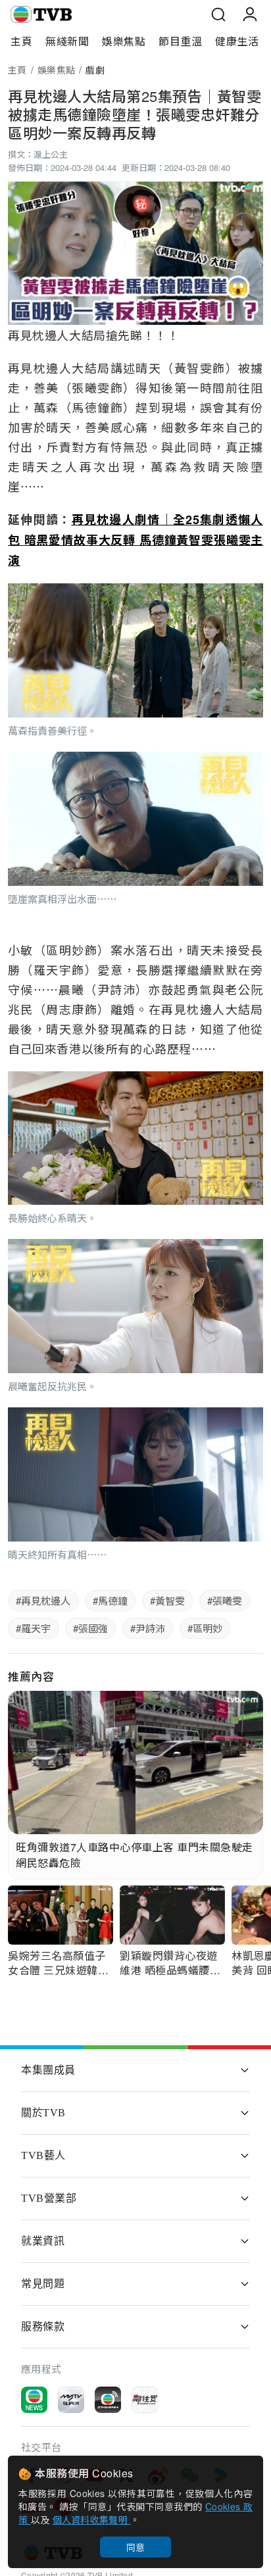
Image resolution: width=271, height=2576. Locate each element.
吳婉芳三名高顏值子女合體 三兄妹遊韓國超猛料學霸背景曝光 (58, 1970)
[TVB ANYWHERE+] (108, 2400)
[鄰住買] (145, 2400)
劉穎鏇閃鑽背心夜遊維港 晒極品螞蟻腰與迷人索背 (170, 1970)
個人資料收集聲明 (92, 2519)
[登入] (250, 14)
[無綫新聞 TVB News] (34, 2400)
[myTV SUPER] (71, 2400)
